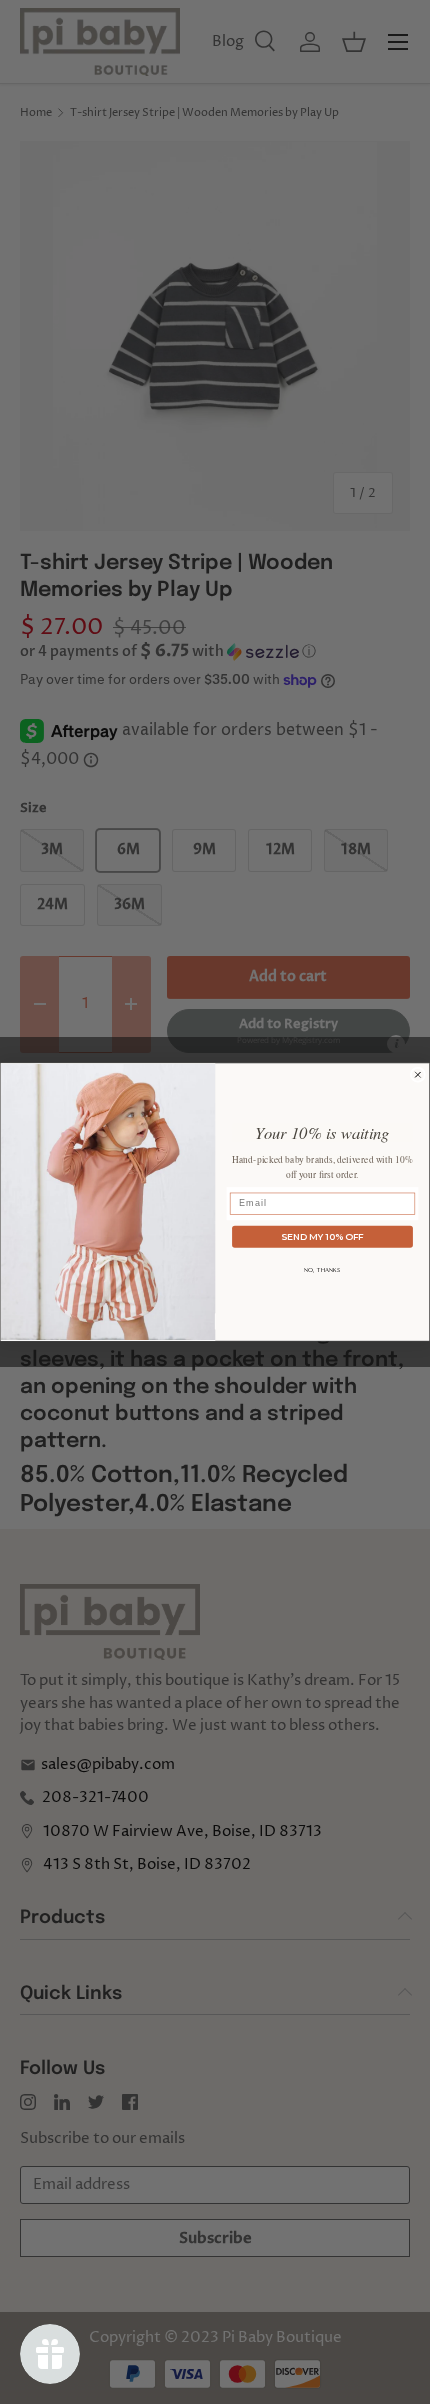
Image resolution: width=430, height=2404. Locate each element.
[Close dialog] (417, 1074)
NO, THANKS (322, 1269)
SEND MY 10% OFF (322, 1236)
